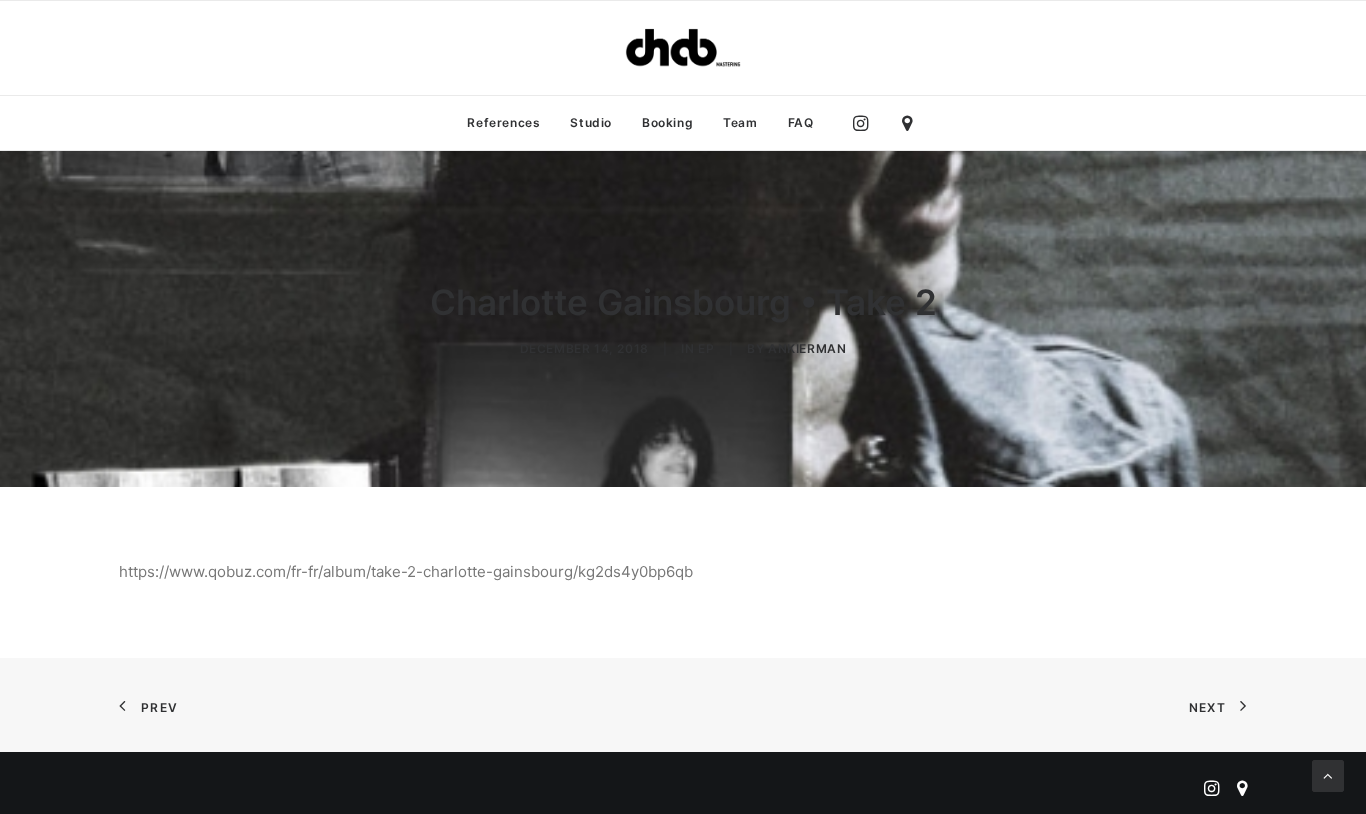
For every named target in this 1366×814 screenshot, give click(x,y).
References (503, 122)
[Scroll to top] (1328, 774)
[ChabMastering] (683, 48)
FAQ (801, 122)
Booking (667, 122)
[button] (865, 123)
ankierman (807, 348)
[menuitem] (503, 123)
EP (706, 348)
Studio (591, 122)
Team (740, 122)
